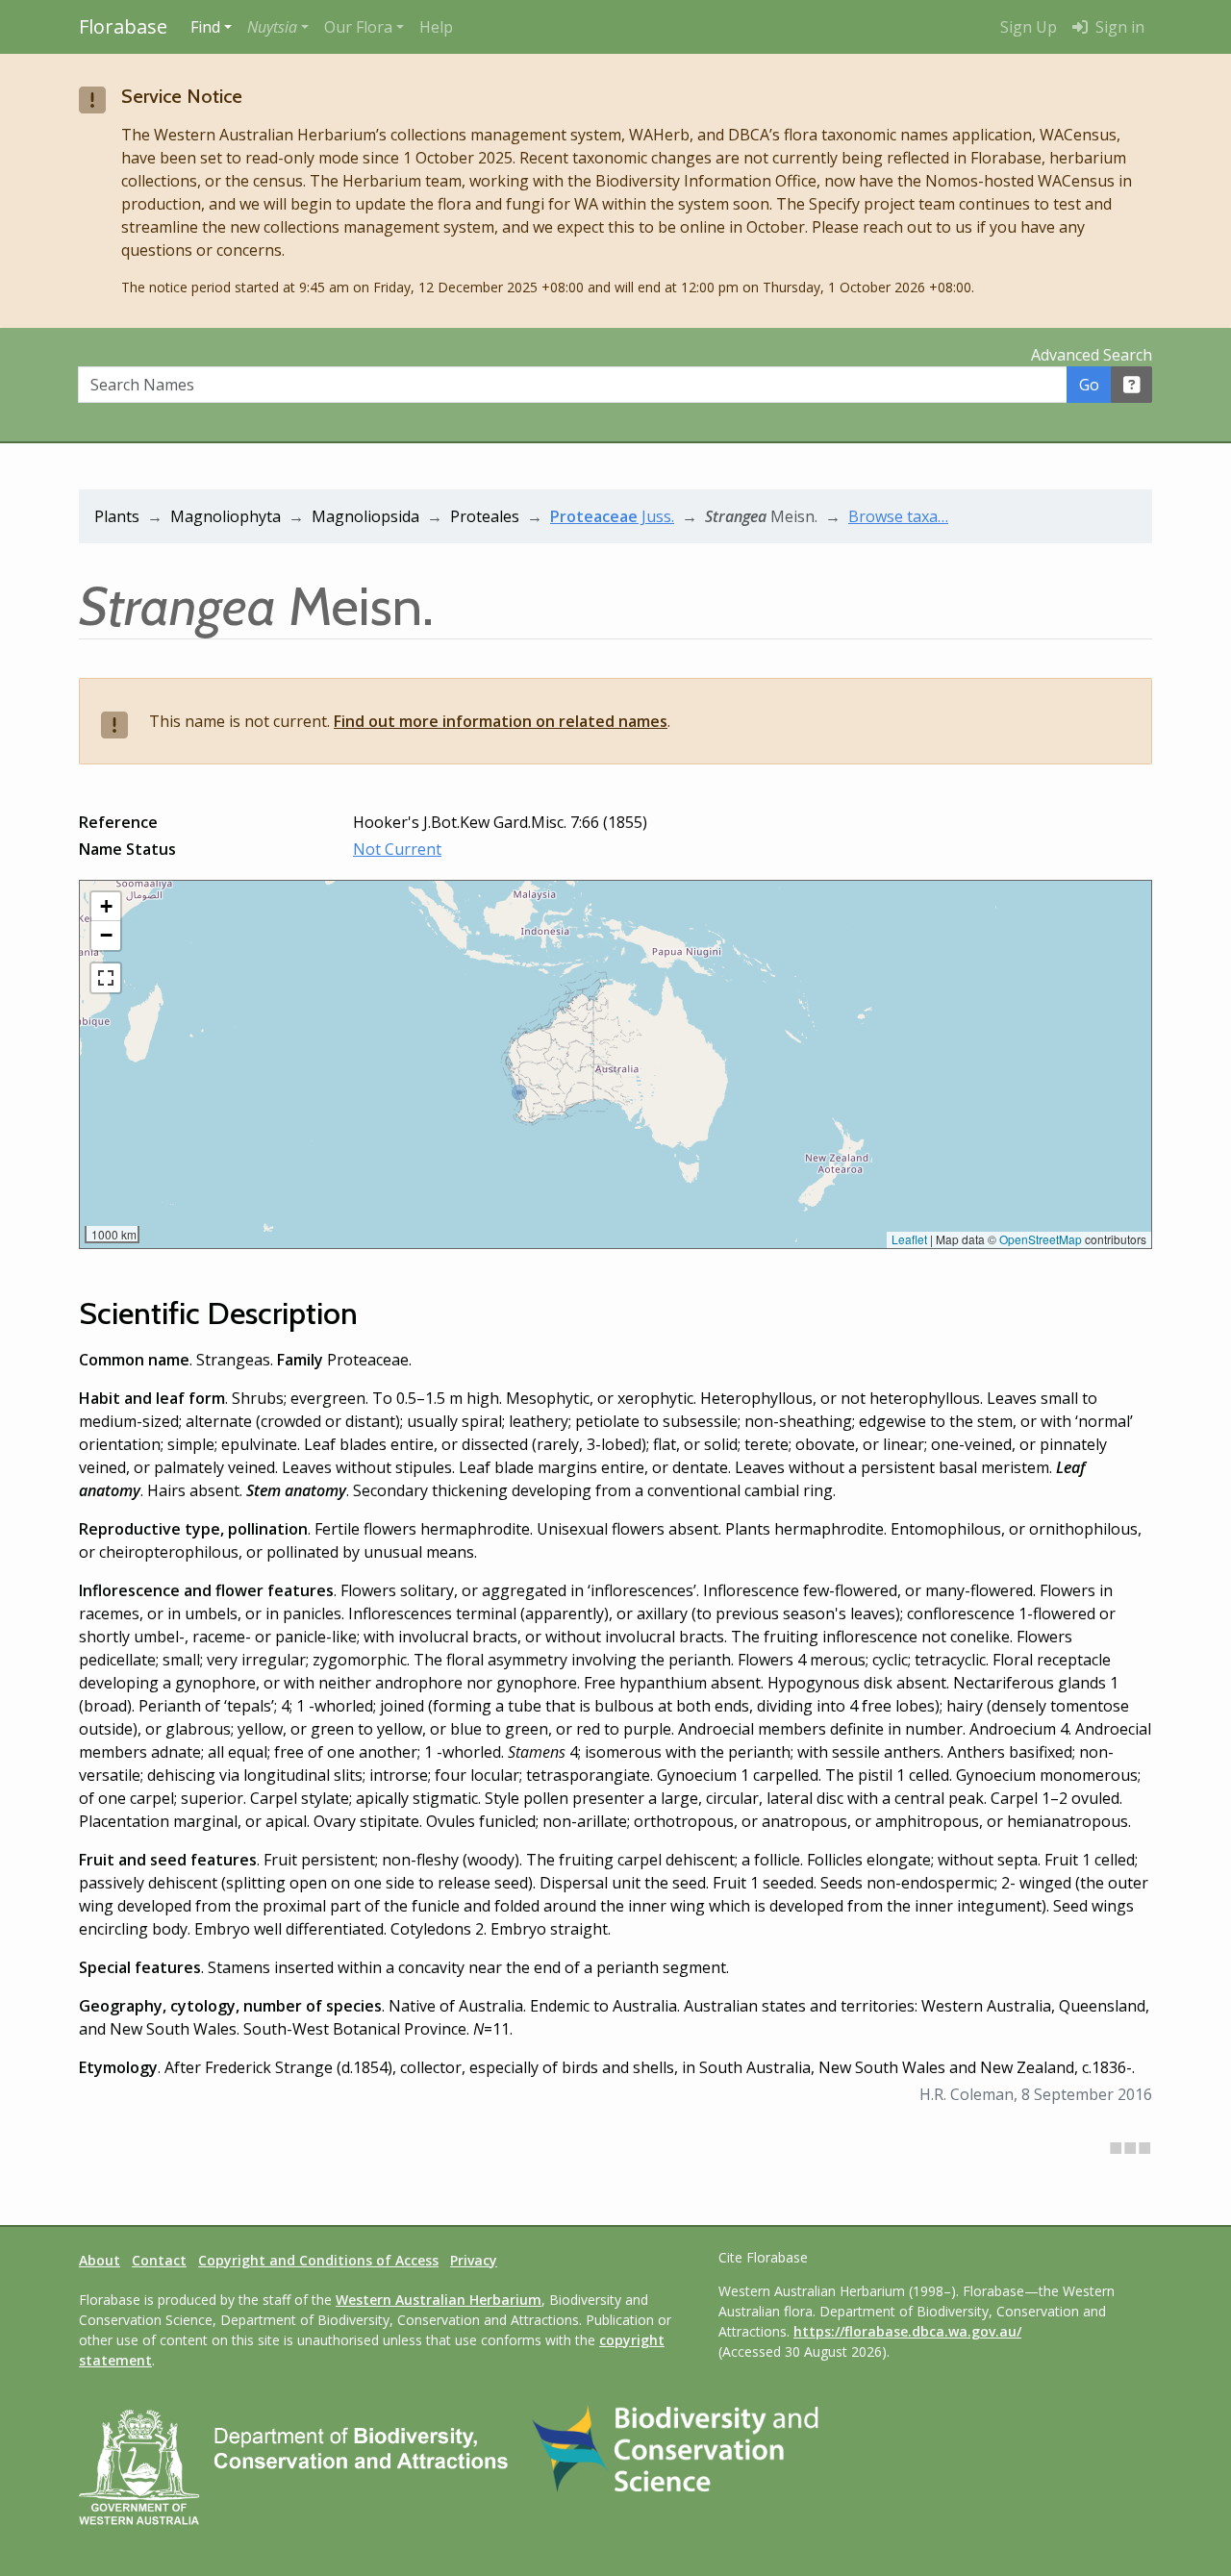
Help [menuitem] (436, 27)
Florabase (123, 26)
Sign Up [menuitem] (1029, 27)
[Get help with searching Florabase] (1132, 385)
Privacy (474, 2260)
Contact (159, 2260)
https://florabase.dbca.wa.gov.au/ (907, 2331)
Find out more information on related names (501, 721)
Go (1089, 385)
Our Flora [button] (358, 27)
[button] (278, 27)
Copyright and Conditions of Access (318, 2260)
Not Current (397, 849)
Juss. (612, 516)
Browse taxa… (898, 516)
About (100, 2260)
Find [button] (205, 27)
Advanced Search (1092, 355)
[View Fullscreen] (106, 978)
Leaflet (909, 1239)
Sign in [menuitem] (1118, 27)
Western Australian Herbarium (439, 2300)
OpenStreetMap (1041, 1239)
